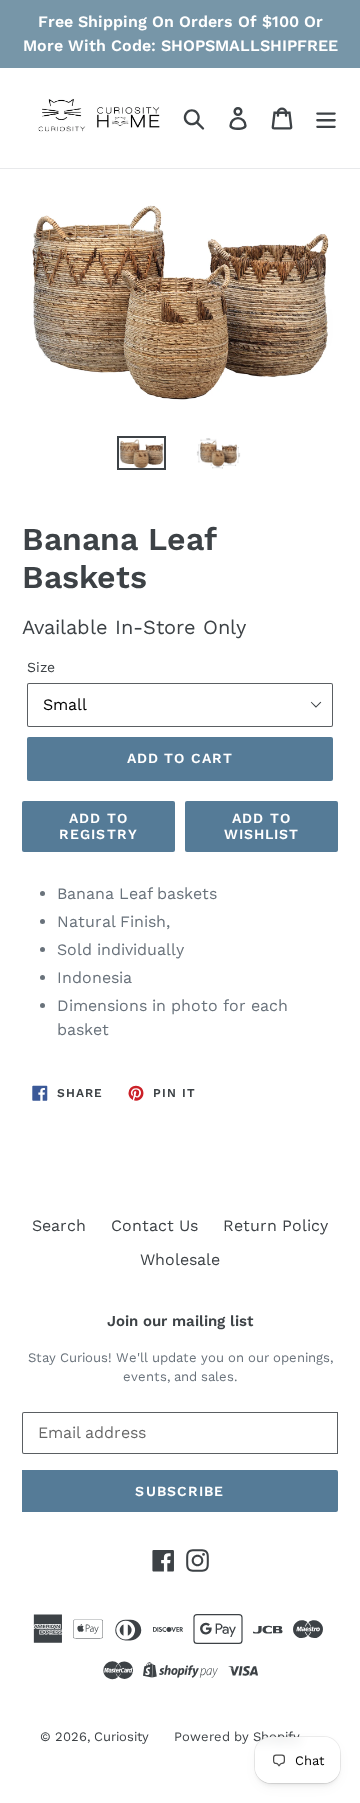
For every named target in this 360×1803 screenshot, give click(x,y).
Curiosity (121, 1736)
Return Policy (275, 1225)
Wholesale (180, 1259)
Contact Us (154, 1225)
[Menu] (326, 118)
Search (59, 1225)
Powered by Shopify (237, 1736)
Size (41, 667)
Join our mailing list (180, 1321)
